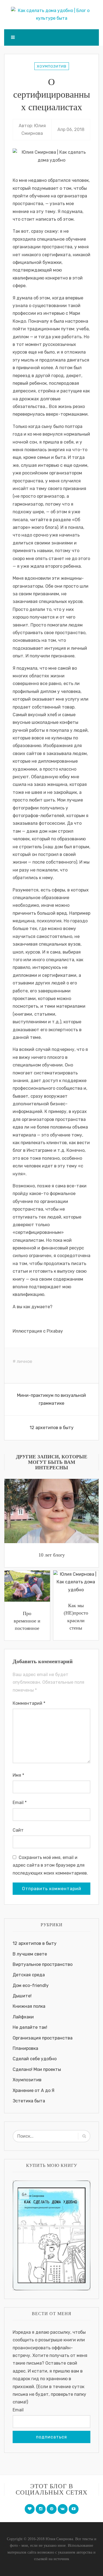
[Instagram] (41, 2509)
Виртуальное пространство (43, 1964)
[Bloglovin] (30, 2509)
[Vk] (63, 2509)
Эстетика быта (29, 2101)
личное (24, 1361)
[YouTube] (74, 2509)
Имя (18, 1775)
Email (20, 1803)
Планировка (25, 2048)
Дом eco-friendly (31, 1985)
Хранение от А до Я (34, 2090)
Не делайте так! (30, 2027)
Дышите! (22, 1996)
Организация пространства (43, 2038)
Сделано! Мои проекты (37, 2069)
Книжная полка (29, 2006)
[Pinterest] (52, 2509)
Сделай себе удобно (35, 2059)
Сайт (18, 1830)
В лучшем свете (30, 1954)
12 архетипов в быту (52, 1428)
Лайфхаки (23, 2017)
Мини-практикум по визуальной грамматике (51, 1399)
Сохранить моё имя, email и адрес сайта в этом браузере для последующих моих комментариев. (50, 1865)
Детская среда (29, 1975)
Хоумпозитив (52, 66)
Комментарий (29, 1703)
